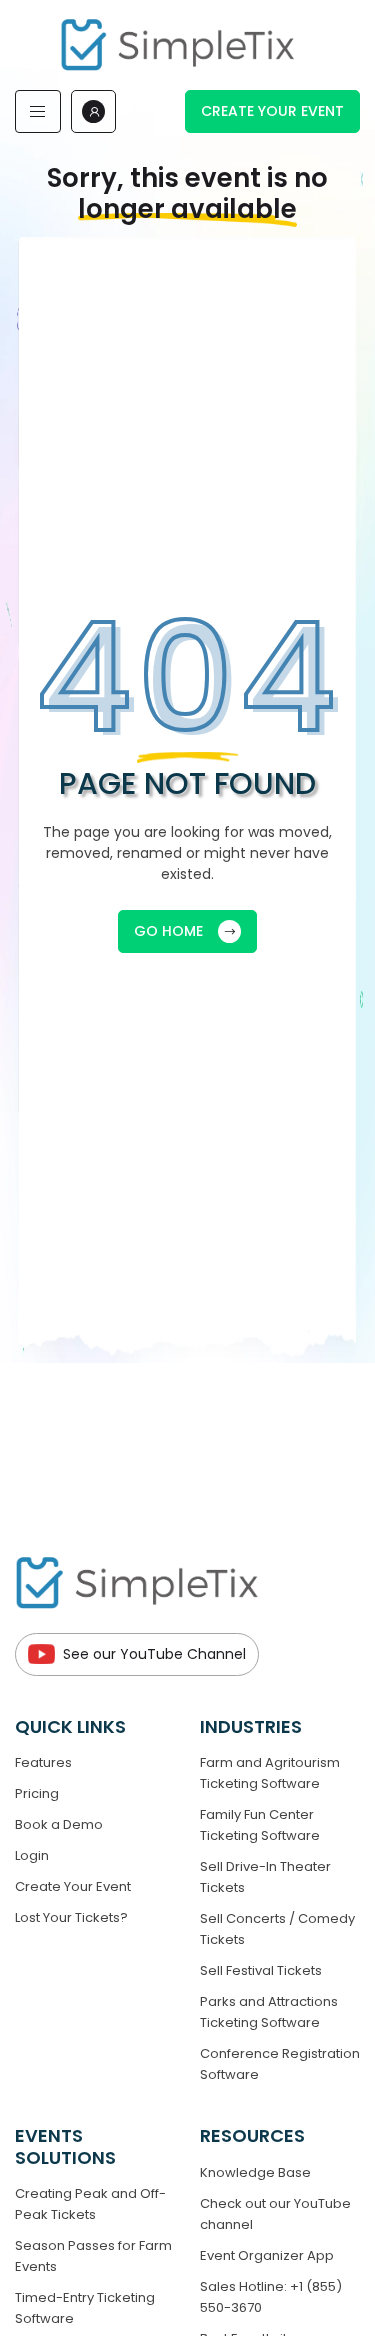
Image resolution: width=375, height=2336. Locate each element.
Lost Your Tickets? (71, 1917)
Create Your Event (272, 111)
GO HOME (168, 931)
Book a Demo (59, 1824)
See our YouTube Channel (154, 1654)
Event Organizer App (267, 2255)
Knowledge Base (255, 2172)
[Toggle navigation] (38, 111)
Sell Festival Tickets (261, 1970)
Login (32, 1855)
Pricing (37, 1793)
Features (43, 1762)
